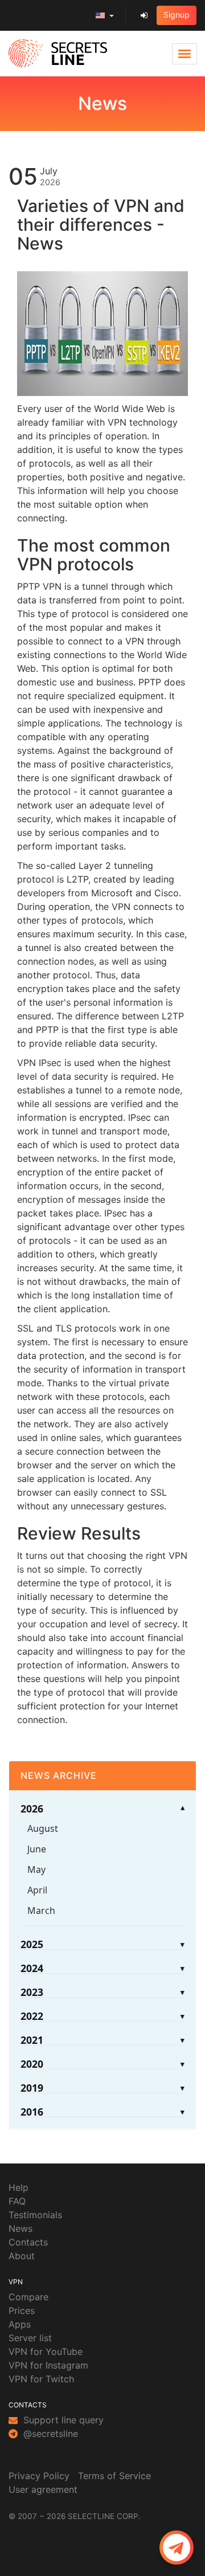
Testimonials (35, 2215)
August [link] (43, 1828)
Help (19, 2187)
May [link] (36, 1869)
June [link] (37, 1849)
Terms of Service (114, 2476)
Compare (28, 2297)
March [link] (41, 1910)
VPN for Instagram (48, 2365)
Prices (22, 2310)
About (22, 2256)
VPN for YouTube (46, 2352)
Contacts (28, 2242)
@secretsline (49, 2434)
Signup (177, 15)
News (20, 2228)
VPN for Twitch (41, 2379)
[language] (105, 15)
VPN (16, 2282)
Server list (30, 2338)
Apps (20, 2324)
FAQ (17, 2201)
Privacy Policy (39, 2476)
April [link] (37, 1890)
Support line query (62, 2420)
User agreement (43, 2489)
